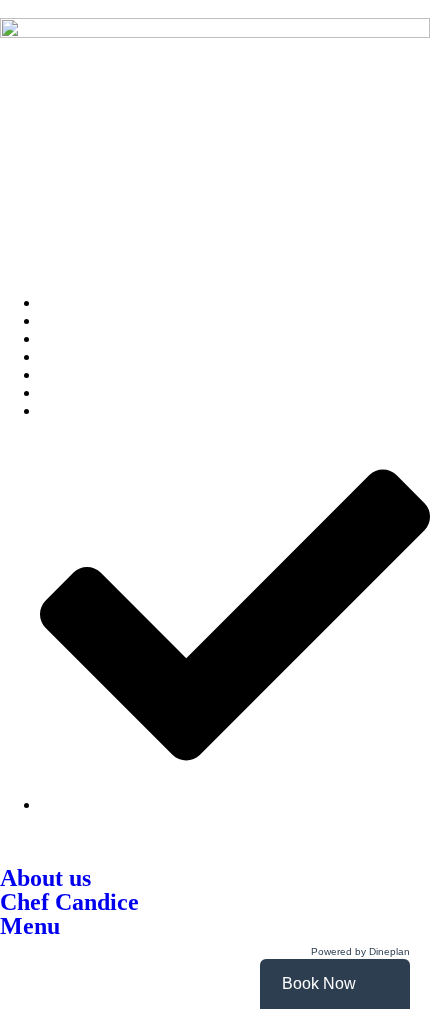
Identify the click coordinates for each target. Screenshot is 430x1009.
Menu (30, 926)
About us (45, 878)
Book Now (319, 983)
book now (90, 954)
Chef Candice (69, 902)
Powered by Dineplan (360, 951)
